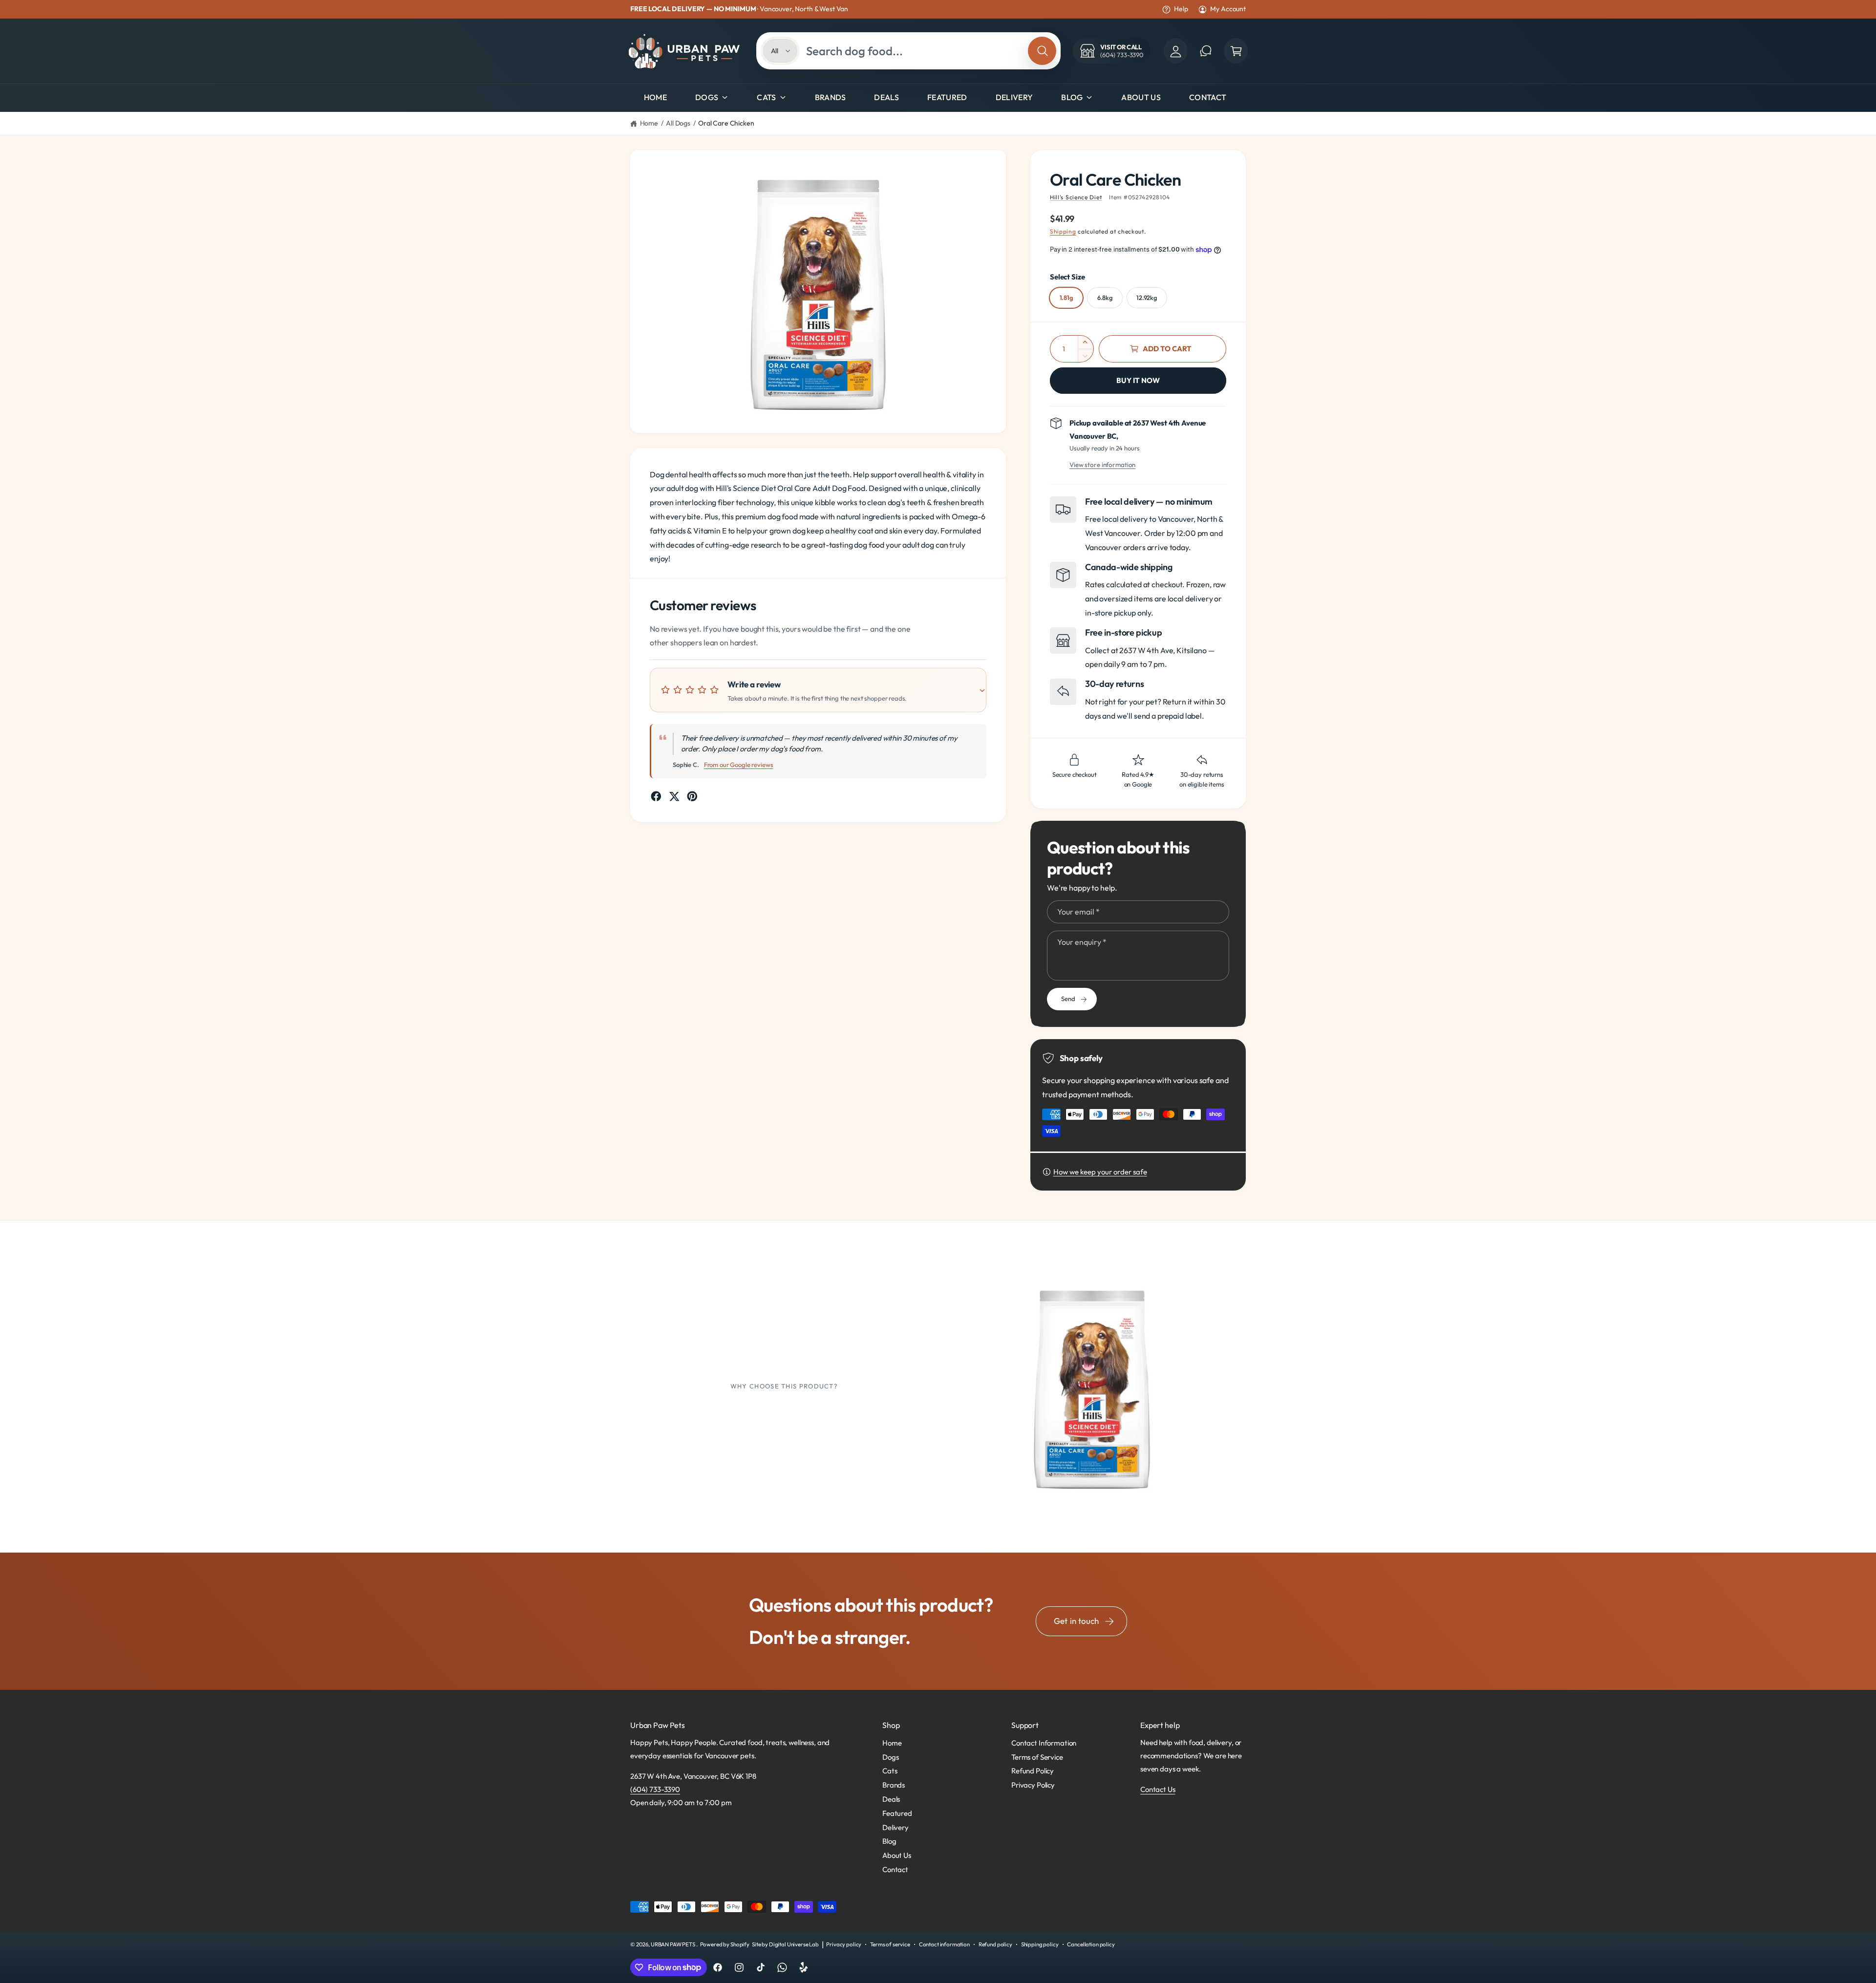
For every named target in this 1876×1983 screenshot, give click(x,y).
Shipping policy (1040, 1944)
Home (649, 123)
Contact (895, 1869)
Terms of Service (1037, 1757)
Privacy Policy (1033, 1785)
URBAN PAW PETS (673, 1944)
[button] (1236, 51)
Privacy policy (844, 1944)
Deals (891, 1799)
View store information (1102, 465)
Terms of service (890, 1944)
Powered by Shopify (725, 1944)
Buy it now (1138, 380)
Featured (897, 1813)
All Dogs (678, 123)
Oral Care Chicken (726, 123)
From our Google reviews (739, 765)
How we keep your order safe (1100, 1172)
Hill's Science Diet (1076, 197)
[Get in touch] (1206, 51)
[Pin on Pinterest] (692, 796)
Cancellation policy (1091, 1944)
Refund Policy (1033, 1771)
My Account (1228, 9)
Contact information (944, 1944)
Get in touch (1076, 1621)
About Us (897, 1855)
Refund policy (995, 1944)
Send (1068, 999)
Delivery (895, 1827)
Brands (894, 1785)
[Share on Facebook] (656, 796)
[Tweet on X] (674, 796)
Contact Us (1158, 1789)
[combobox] (914, 51)
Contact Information (1044, 1743)
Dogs (707, 97)
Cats (766, 97)
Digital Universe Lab (794, 1944)
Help (1181, 9)
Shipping (1063, 231)
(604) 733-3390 (655, 1789)
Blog (1072, 97)
